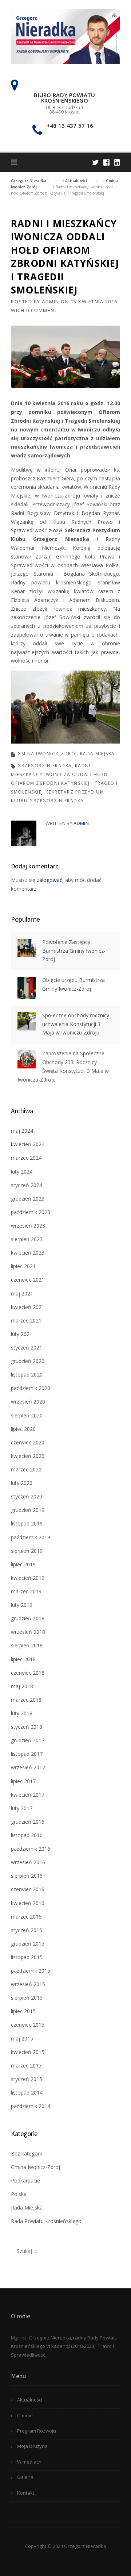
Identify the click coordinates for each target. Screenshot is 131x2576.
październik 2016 (31, 1849)
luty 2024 (22, 1172)
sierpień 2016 (27, 1876)
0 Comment (42, 310)
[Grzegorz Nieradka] (65, 36)
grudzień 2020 (28, 1361)
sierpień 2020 (27, 1415)
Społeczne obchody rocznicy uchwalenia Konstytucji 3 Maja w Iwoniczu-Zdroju (76, 1024)
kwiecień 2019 (28, 1578)
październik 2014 (31, 2106)
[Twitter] (96, 162)
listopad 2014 (27, 2093)
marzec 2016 (26, 1917)
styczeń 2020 (27, 1496)
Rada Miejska (98, 754)
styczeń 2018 (27, 1727)
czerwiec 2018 (28, 1673)
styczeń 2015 (27, 2079)
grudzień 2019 (28, 1510)
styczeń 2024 (27, 1185)
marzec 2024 (26, 1158)
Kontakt (26, 2493)
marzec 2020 (26, 1469)
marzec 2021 (26, 1320)
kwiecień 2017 (28, 1795)
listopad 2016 (27, 1835)
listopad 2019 (27, 1523)
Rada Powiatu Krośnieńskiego (46, 2221)
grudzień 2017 (28, 1740)
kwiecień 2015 (28, 2052)
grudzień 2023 (28, 1199)
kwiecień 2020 (28, 1456)
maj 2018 (22, 1686)
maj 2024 (22, 1131)
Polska (19, 2194)
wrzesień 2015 (28, 1984)
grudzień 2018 (28, 1618)
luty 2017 (22, 1808)
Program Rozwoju (37, 2431)
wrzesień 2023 (28, 1226)
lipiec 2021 (23, 1266)
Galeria (25, 2477)
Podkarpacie (25, 2180)
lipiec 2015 (23, 2011)
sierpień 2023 (27, 1239)
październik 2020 (31, 1388)
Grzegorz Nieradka (45, 766)
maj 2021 (22, 1293)
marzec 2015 (26, 2066)
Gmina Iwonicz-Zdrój (47, 754)
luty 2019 (22, 1605)
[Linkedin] (117, 162)
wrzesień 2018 (28, 1632)
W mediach (29, 2462)
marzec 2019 (26, 1591)
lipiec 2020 (23, 1429)
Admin (51, 302)
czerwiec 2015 (28, 2025)
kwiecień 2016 (28, 1903)
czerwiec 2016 (28, 1889)
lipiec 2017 (23, 1781)
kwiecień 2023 (28, 1253)
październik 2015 (31, 1971)
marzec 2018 (26, 1700)
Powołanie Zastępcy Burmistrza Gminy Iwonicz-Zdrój (74, 951)
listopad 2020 (27, 1375)
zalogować (49, 880)
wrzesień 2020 (28, 1402)
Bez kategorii (26, 2153)
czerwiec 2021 (28, 1280)
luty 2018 (22, 1713)
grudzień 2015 (28, 1944)
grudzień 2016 (28, 1822)
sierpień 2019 (27, 1551)
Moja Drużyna (32, 2446)
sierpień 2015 (27, 1998)
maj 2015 (22, 2038)
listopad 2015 (27, 1957)
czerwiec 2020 (28, 1442)
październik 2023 (31, 1212)
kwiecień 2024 (28, 1144)
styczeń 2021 (27, 1347)
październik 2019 (31, 1537)
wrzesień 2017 (28, 1767)
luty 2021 (22, 1334)
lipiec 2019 (23, 1564)
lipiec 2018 (23, 1659)
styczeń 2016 (27, 1930)
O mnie (25, 2415)
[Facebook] (106, 162)
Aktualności (30, 2400)
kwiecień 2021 (28, 1307)
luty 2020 (22, 1483)
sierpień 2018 (27, 1645)
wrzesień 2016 (28, 1862)
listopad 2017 (27, 1754)
